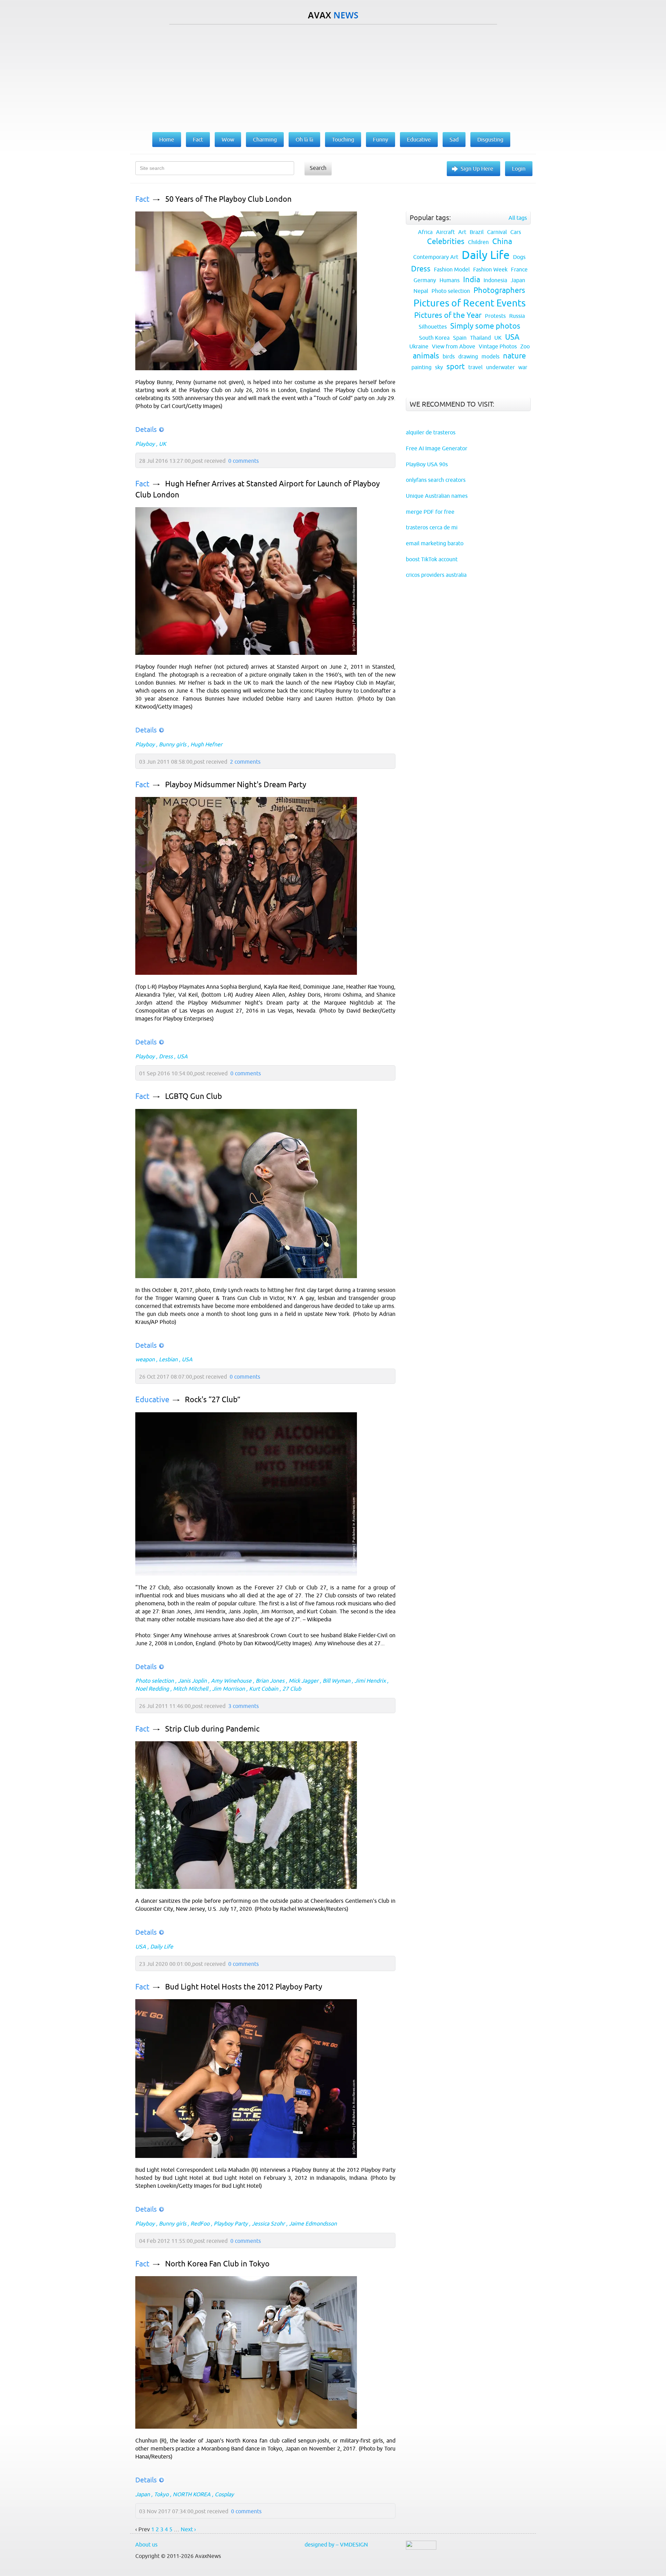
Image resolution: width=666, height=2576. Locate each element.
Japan (143, 2494)
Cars (516, 232)
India (472, 280)
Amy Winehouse (231, 1681)
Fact (142, 199)
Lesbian (168, 1359)
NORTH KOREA (192, 2494)
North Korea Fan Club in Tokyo (217, 2264)
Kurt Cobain (264, 1689)
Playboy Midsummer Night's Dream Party (236, 785)
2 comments (245, 762)
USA (182, 1056)
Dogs (519, 257)
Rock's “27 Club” (213, 1400)
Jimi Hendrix (370, 1681)
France (519, 269)
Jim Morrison (229, 1689)
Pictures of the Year (448, 315)
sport (456, 367)
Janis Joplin (192, 1681)
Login (519, 168)
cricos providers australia (436, 575)
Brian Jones (270, 1681)
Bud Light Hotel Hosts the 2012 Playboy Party (244, 1987)
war (523, 367)
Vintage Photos (498, 346)
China (502, 241)
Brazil (477, 232)
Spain (460, 338)
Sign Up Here (477, 168)
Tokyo (161, 2494)
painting (421, 367)
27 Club (292, 1689)
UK (163, 444)
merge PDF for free (430, 512)
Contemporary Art (436, 257)
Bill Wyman (336, 1681)
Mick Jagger (304, 1681)
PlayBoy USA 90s (427, 464)
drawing (468, 356)
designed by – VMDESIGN (336, 2544)
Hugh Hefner (206, 744)
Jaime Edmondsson (313, 2223)
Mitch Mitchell (191, 1689)
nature (514, 356)
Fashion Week (490, 269)
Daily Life (162, 1946)
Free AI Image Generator (437, 448)
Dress (166, 1056)
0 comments (244, 461)
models (490, 356)
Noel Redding (152, 1689)
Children (478, 242)
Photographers (499, 290)
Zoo (525, 346)
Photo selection (155, 1681)
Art (462, 232)
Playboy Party (231, 2223)
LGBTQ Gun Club (194, 1096)
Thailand (480, 338)
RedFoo (200, 2223)
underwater (500, 367)
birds (449, 356)
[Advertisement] (333, 77)
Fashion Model (452, 269)
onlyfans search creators (436, 480)
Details (146, 429)
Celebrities (446, 241)
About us (146, 2544)
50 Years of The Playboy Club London (228, 199)
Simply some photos (485, 326)
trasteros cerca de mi (432, 527)
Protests (495, 316)
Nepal (421, 291)
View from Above (454, 346)
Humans (450, 280)
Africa (425, 232)
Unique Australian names (437, 496)
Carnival (497, 232)
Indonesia (495, 280)
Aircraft (445, 232)
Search (318, 168)
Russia (517, 316)
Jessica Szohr (268, 2223)
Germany (425, 280)
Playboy (145, 444)
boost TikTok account (432, 559)
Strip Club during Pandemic (212, 1729)
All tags (518, 218)
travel (475, 367)
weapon (145, 1359)
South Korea (434, 338)
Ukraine (419, 346)
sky (439, 367)
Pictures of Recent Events (469, 303)
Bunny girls (173, 744)
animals (426, 356)
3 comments (244, 1706)
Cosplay (224, 2494)
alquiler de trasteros (431, 432)
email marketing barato (435, 543)
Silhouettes (433, 327)
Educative (152, 1400)
